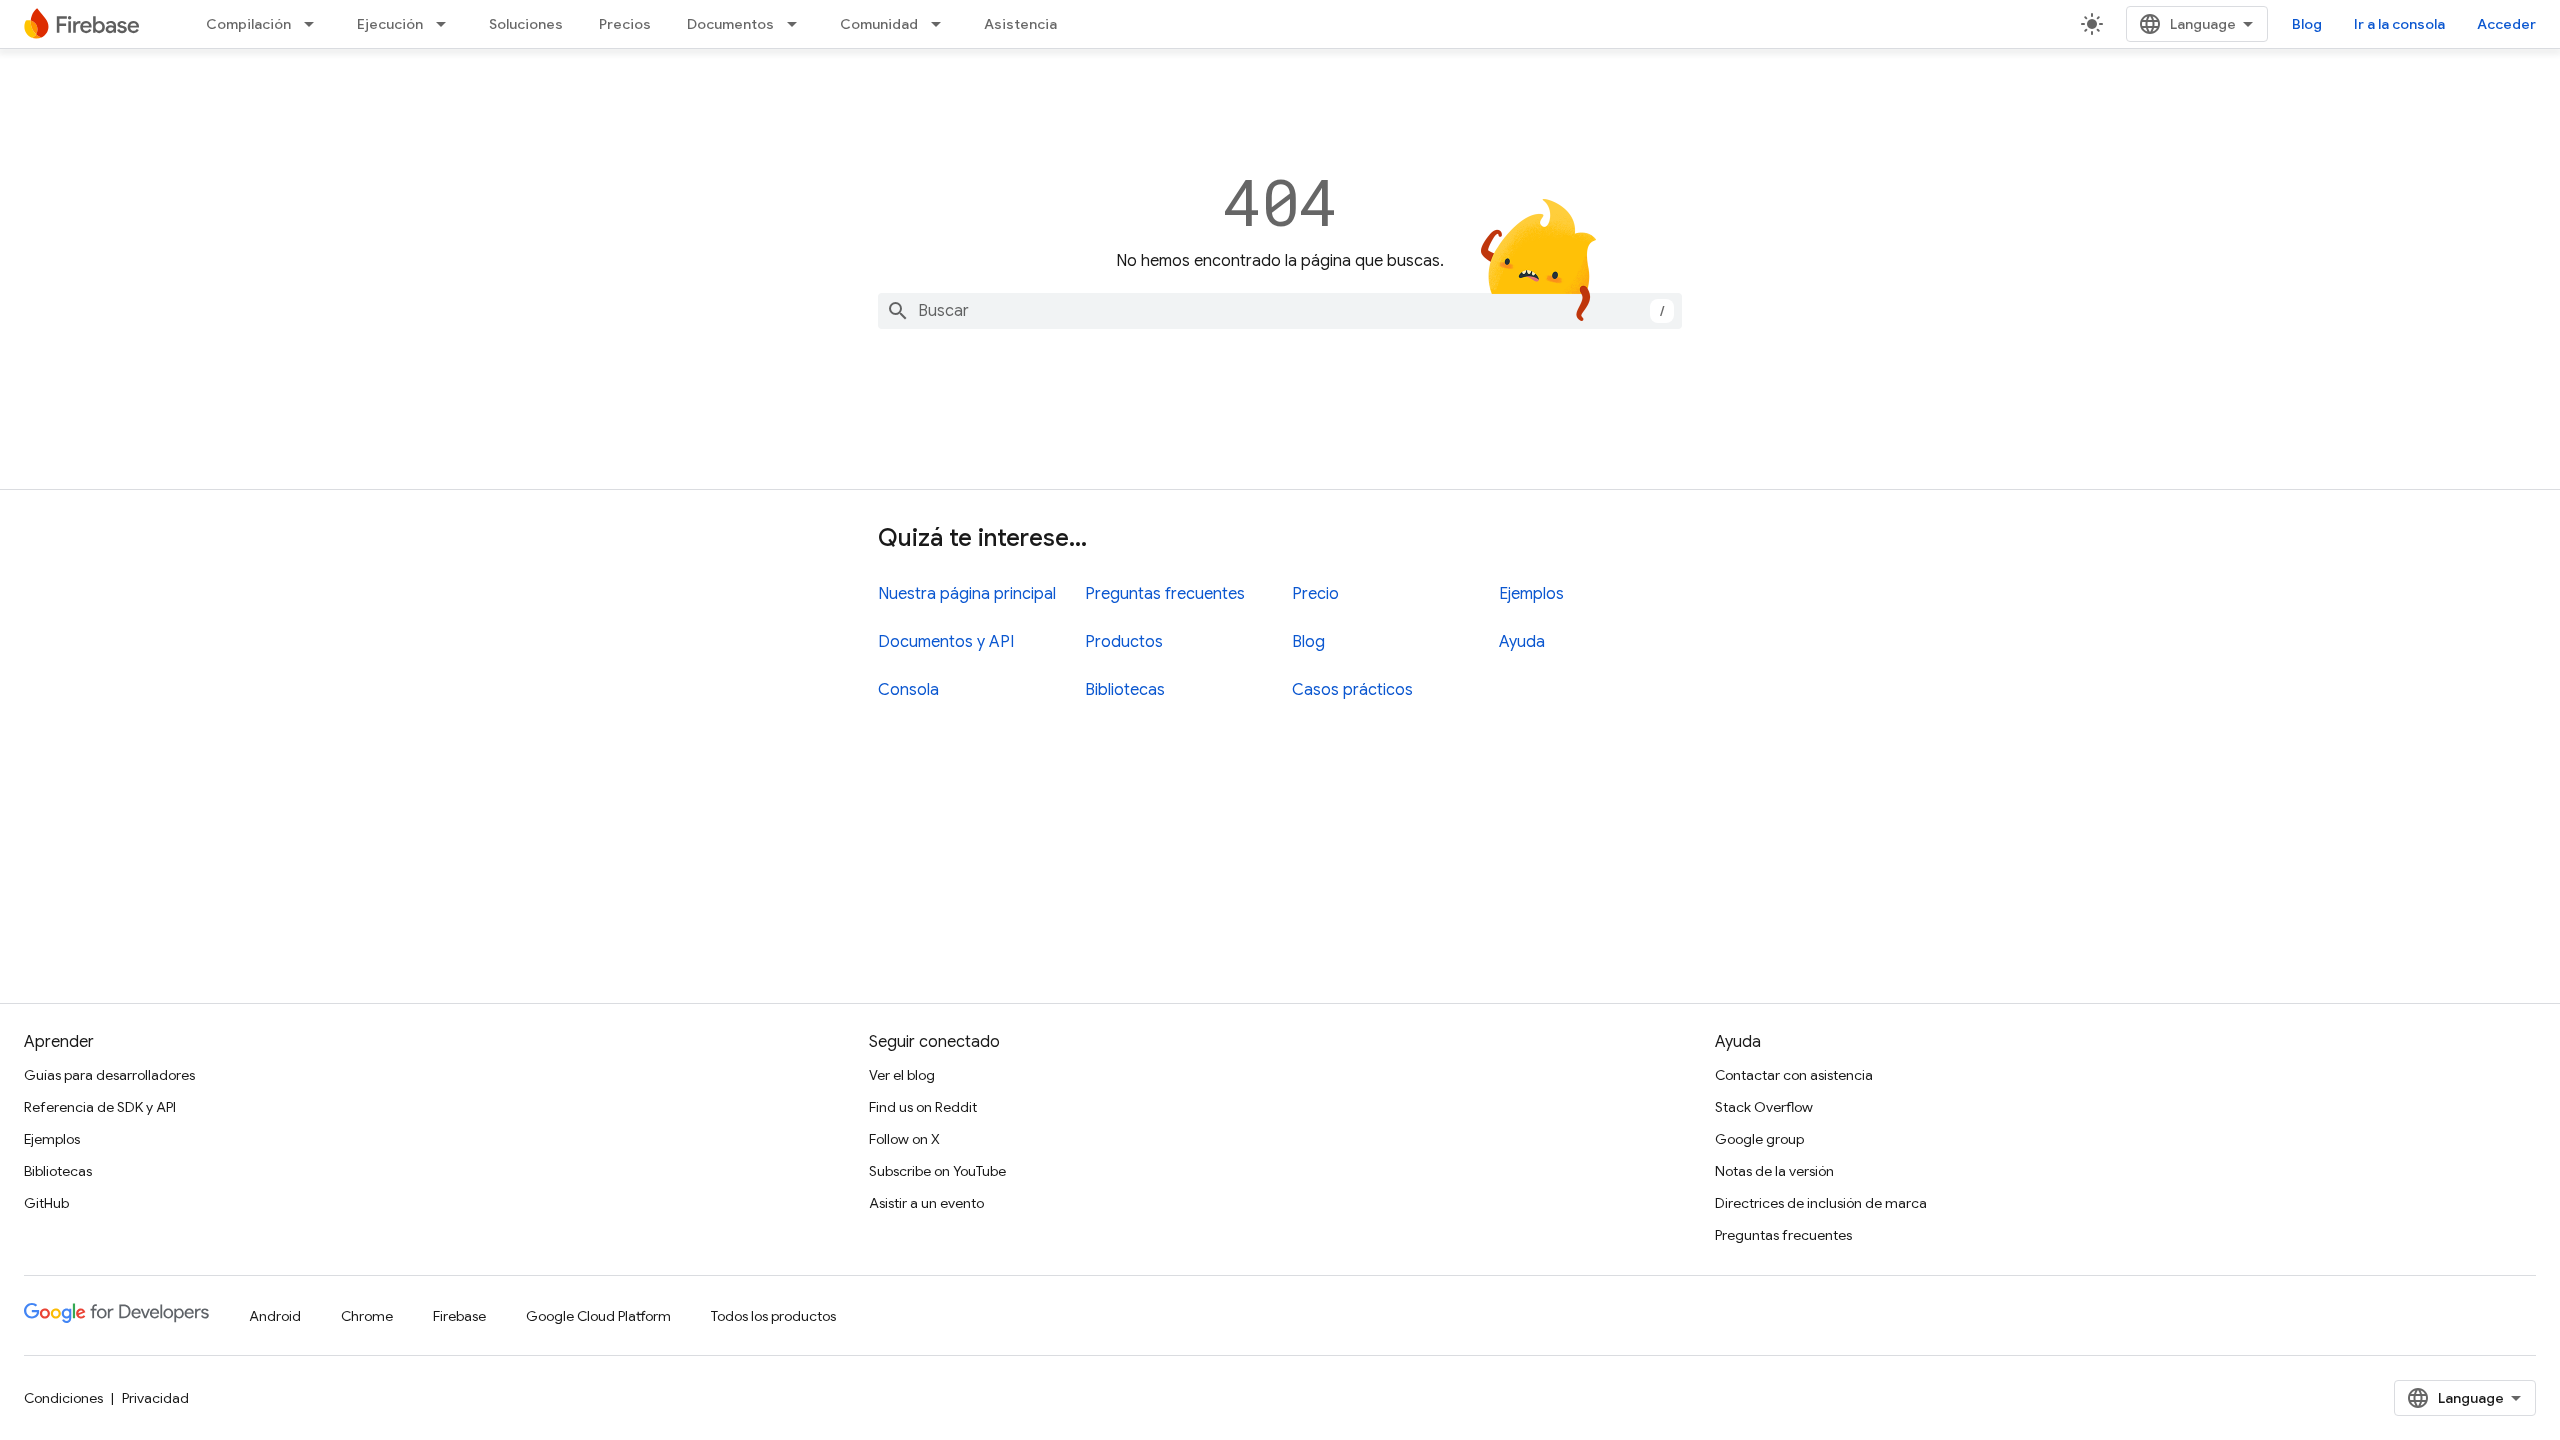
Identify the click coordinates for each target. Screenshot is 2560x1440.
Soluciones (526, 24)
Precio (1315, 594)
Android (275, 1316)
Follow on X (904, 1139)
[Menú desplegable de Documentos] (798, 24)
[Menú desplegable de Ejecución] (447, 24)
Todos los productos (773, 1316)
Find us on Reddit (923, 1107)
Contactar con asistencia (1794, 1075)
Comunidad (879, 24)
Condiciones (63, 1398)
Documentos (730, 24)
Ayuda (1522, 642)
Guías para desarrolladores (109, 1075)
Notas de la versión (1774, 1171)
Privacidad (155, 1398)
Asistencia (1020, 24)
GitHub (46, 1203)
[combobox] (1280, 311)
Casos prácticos (1352, 690)
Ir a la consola (2399, 24)
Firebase (459, 1316)
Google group (1759, 1139)
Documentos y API (946, 642)
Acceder (2506, 24)
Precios (625, 24)
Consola (908, 690)
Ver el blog (902, 1075)
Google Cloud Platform (598, 1316)
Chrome (367, 1316)
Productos (1124, 642)
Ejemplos (1531, 594)
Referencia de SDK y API (100, 1107)
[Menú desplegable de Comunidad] (942, 24)
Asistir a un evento (926, 1203)
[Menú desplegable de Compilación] (315, 24)
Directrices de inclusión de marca (1821, 1203)
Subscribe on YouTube (937, 1171)
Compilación (248, 24)
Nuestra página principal (967, 594)
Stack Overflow (1764, 1107)
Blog (2307, 24)
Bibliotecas (1125, 690)
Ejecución (390, 24)
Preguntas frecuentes (1165, 594)
